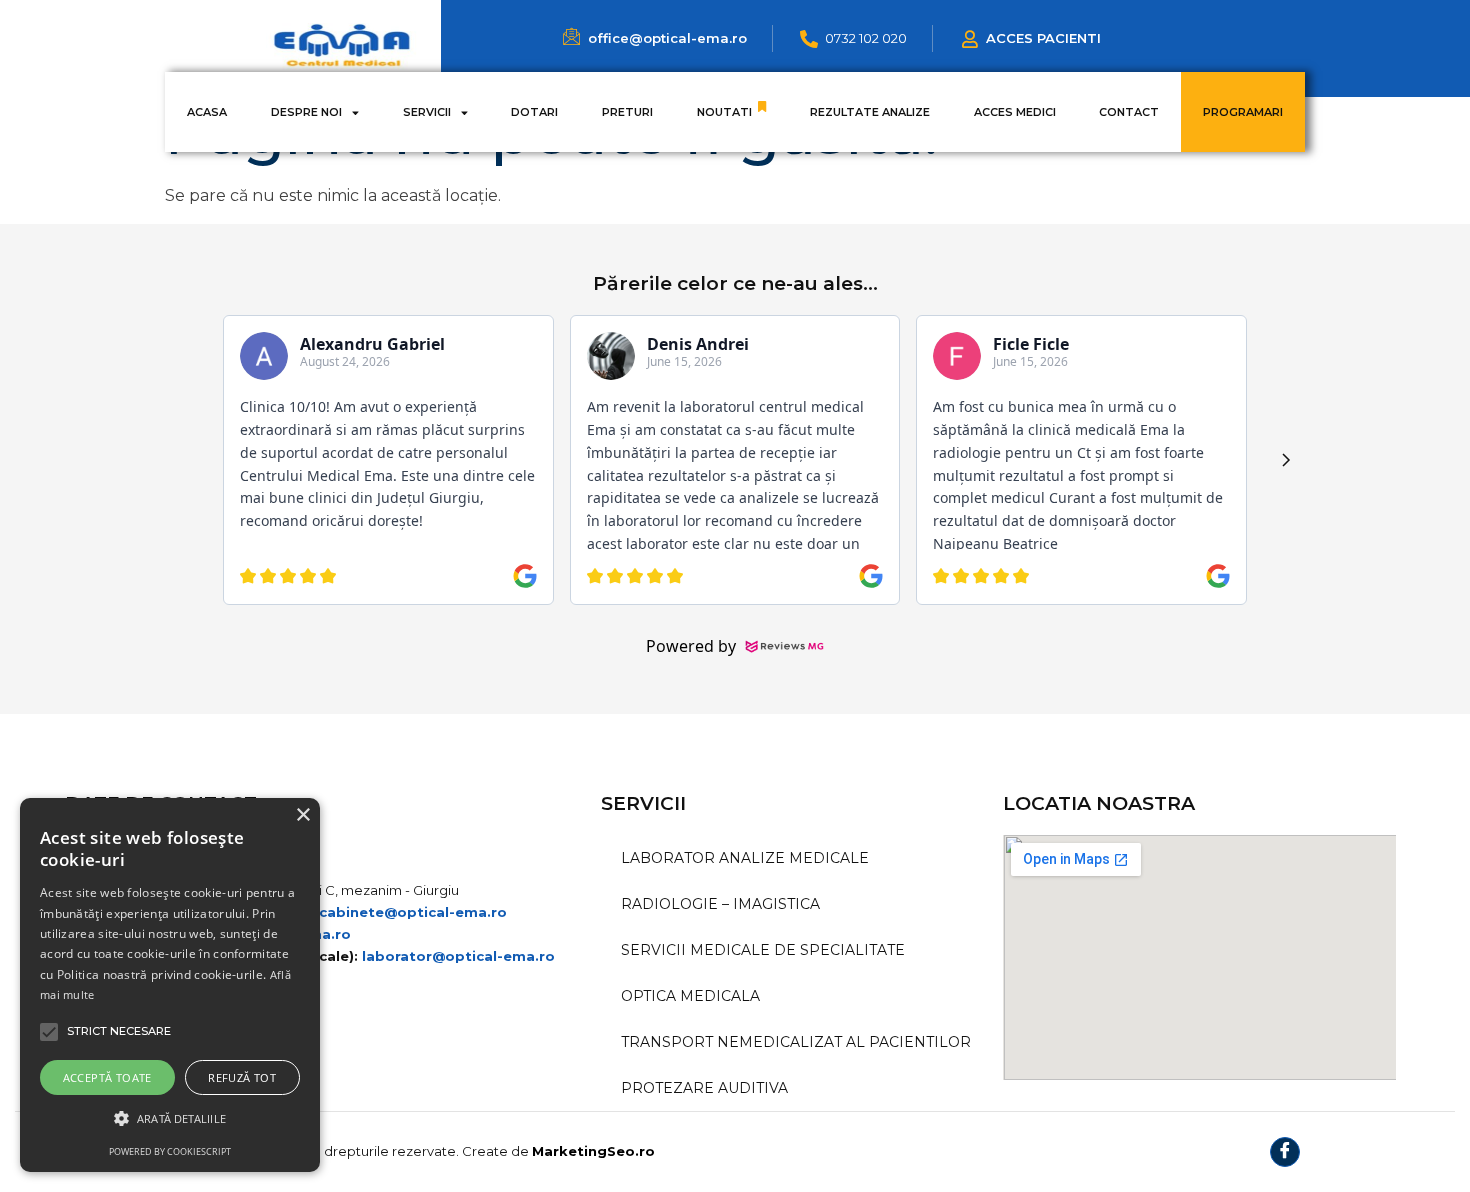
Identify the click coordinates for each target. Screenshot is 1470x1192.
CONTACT (1129, 112)
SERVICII (427, 112)
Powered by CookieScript (170, 1151)
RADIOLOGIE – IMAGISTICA (720, 904)
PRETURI (627, 112)
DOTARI (534, 112)
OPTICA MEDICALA (690, 996)
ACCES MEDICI (1015, 112)
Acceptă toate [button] (107, 1077)
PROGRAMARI (1243, 112)
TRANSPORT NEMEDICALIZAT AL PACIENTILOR (796, 1042)
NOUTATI (724, 112)
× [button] (302, 815)
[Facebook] (1285, 1152)
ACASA (207, 112)
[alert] (170, 985)
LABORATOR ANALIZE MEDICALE (745, 858)
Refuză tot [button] (242, 1077)
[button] (170, 1118)
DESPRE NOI (306, 112)
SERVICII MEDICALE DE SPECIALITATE (763, 950)
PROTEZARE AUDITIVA (704, 1088)
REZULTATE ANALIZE (870, 112)
